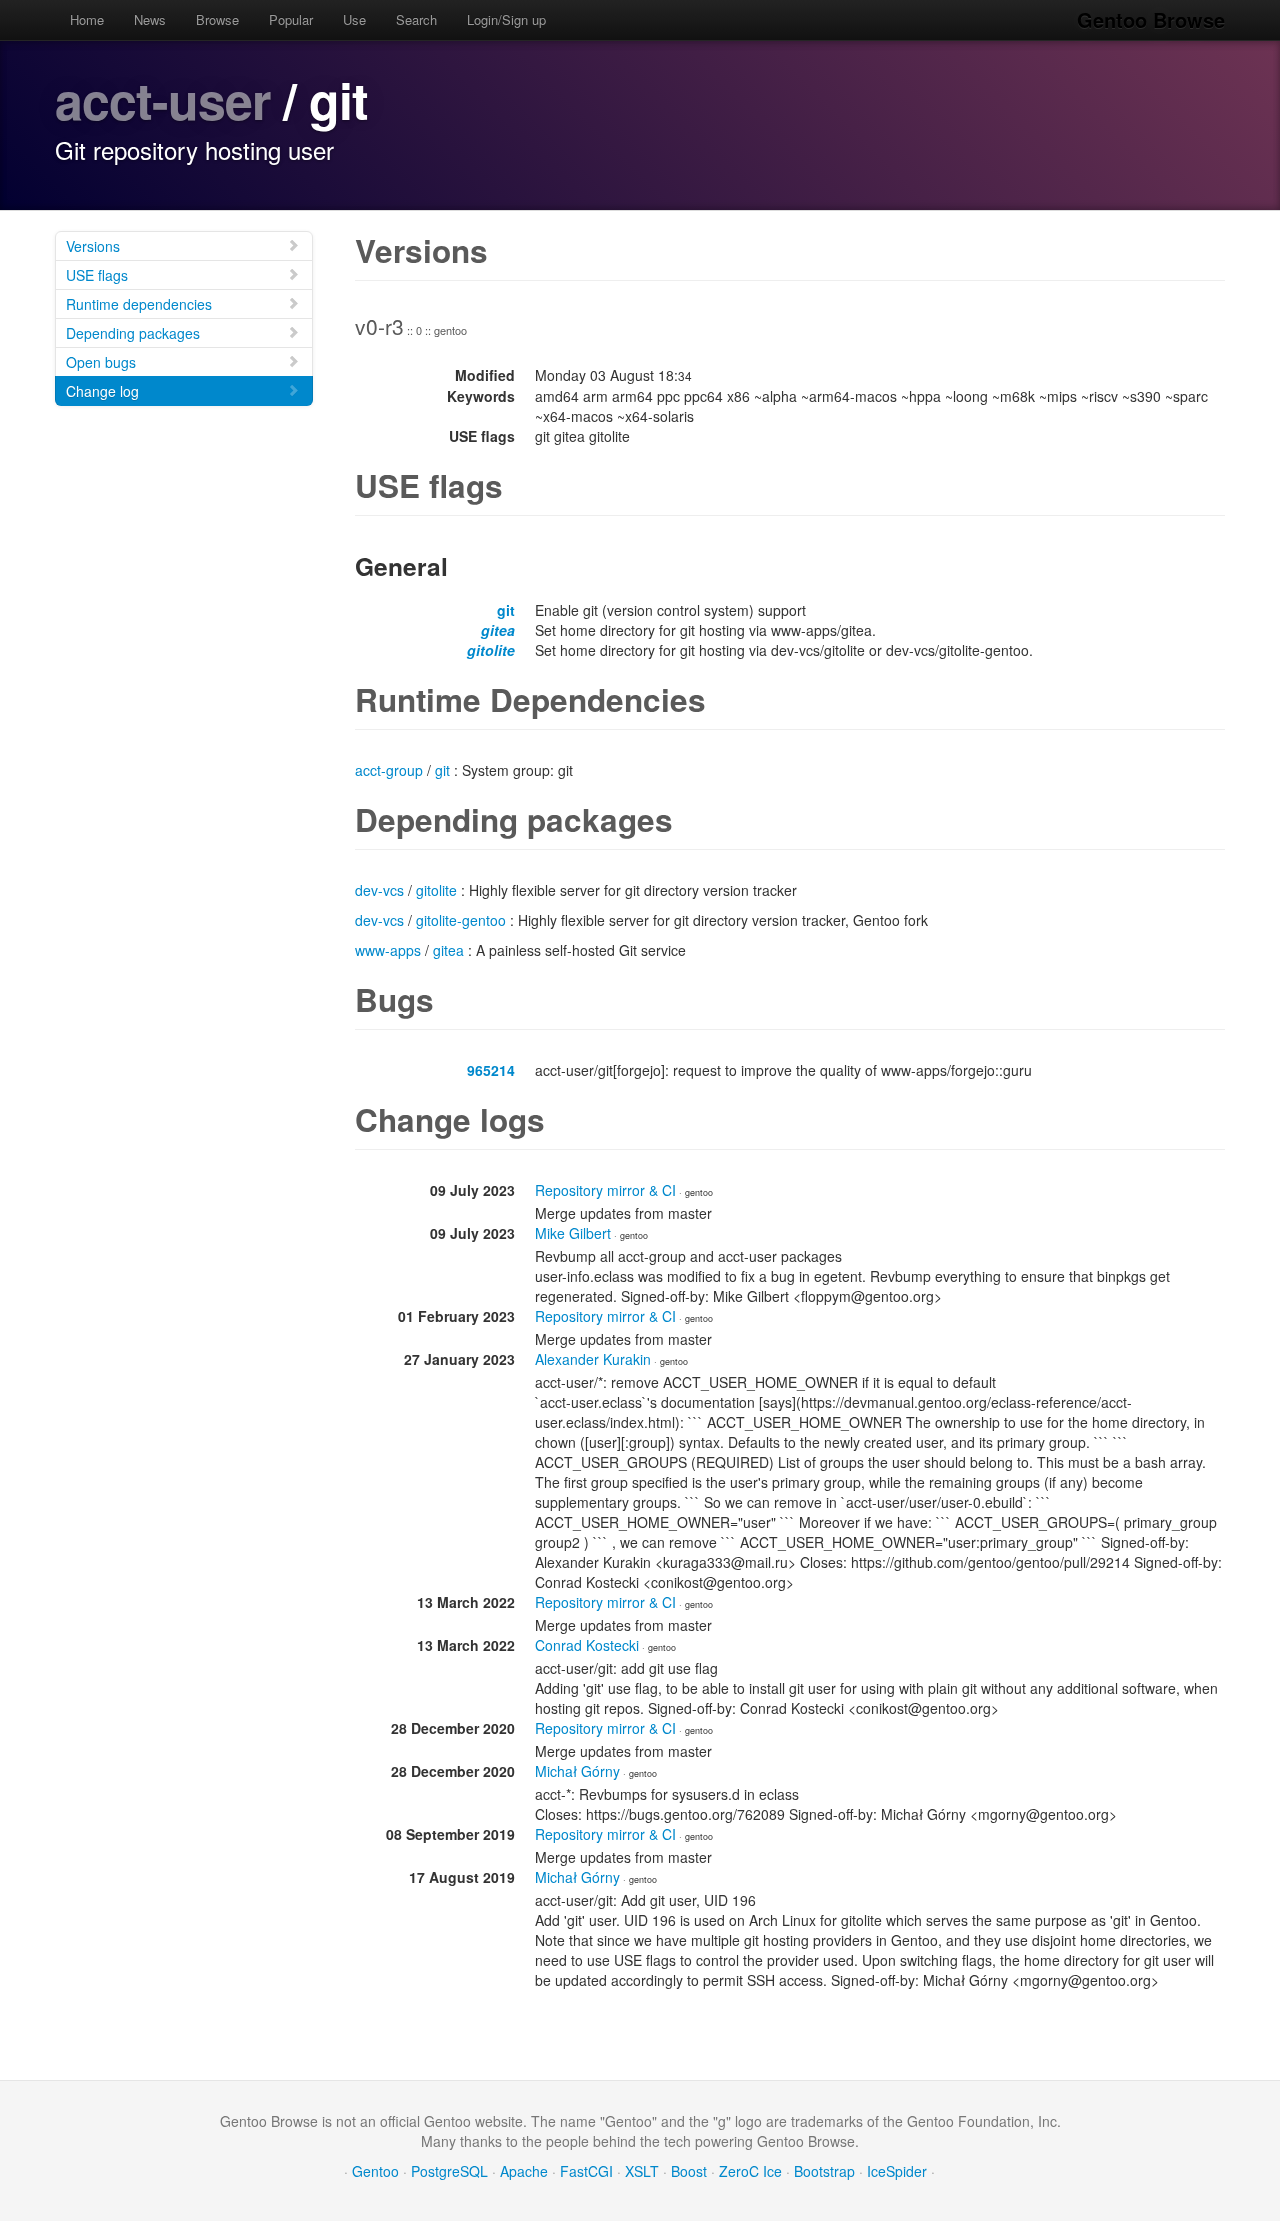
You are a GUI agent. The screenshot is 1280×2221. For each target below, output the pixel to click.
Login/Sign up (506, 19)
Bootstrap (824, 2171)
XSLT (642, 2171)
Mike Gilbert (573, 1233)
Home (87, 19)
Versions (93, 246)
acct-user (162, 99)
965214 (491, 1070)
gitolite (491, 650)
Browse (217, 19)
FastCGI (586, 2171)
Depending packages (133, 333)
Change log (102, 391)
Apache (524, 2171)
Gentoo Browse (1151, 19)
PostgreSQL (449, 2171)
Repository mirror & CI (605, 1190)
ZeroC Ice (750, 2171)
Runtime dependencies (139, 304)
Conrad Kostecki (587, 1645)
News (150, 19)
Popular (291, 19)
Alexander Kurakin (593, 1359)
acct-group (389, 770)
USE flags (97, 275)
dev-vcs (379, 890)
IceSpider (897, 2171)
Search (416, 19)
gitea (498, 630)
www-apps (388, 950)
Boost (689, 2171)
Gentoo (375, 2171)
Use (354, 19)
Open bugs (101, 362)
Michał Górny (577, 1771)
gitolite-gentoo (461, 920)
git (506, 610)
